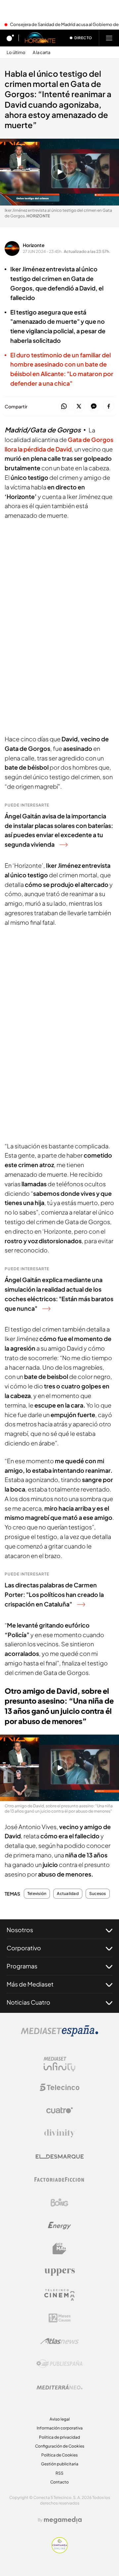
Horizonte (34, 245)
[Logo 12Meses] (60, 2318)
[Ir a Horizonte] (40, 38)
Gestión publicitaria (60, 2464)
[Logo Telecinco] (59, 2087)
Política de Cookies (59, 2455)
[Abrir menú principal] (109, 38)
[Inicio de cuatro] (10, 38)
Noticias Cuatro (28, 2002)
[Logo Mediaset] (59, 2035)
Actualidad (68, 1894)
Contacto (59, 2482)
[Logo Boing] (59, 2203)
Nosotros (20, 1930)
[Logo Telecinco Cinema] (59, 2295)
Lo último (16, 53)
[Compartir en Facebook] (109, 407)
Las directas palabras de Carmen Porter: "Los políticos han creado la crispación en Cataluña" (54, 1594)
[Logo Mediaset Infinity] (59, 2064)
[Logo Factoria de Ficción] (59, 2179)
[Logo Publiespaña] (59, 2364)
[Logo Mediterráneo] (59, 2387)
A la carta (41, 53)
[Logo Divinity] (59, 2133)
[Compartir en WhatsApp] (64, 407)
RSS (59, 2473)
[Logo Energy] (59, 2226)
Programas (22, 1966)
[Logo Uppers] (59, 2272)
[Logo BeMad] (59, 2249)
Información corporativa (60, 2428)
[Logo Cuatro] (59, 2110)
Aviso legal (60, 2419)
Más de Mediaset (30, 1984)
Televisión (37, 1894)
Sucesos (98, 1894)
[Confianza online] (60, 2551)
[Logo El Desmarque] (60, 2157)
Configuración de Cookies (60, 2446)
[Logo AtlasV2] (60, 2341)
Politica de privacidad (59, 2437)
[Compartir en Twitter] (79, 407)
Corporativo (24, 1948)
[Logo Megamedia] (63, 2520)
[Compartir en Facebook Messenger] (94, 407)
